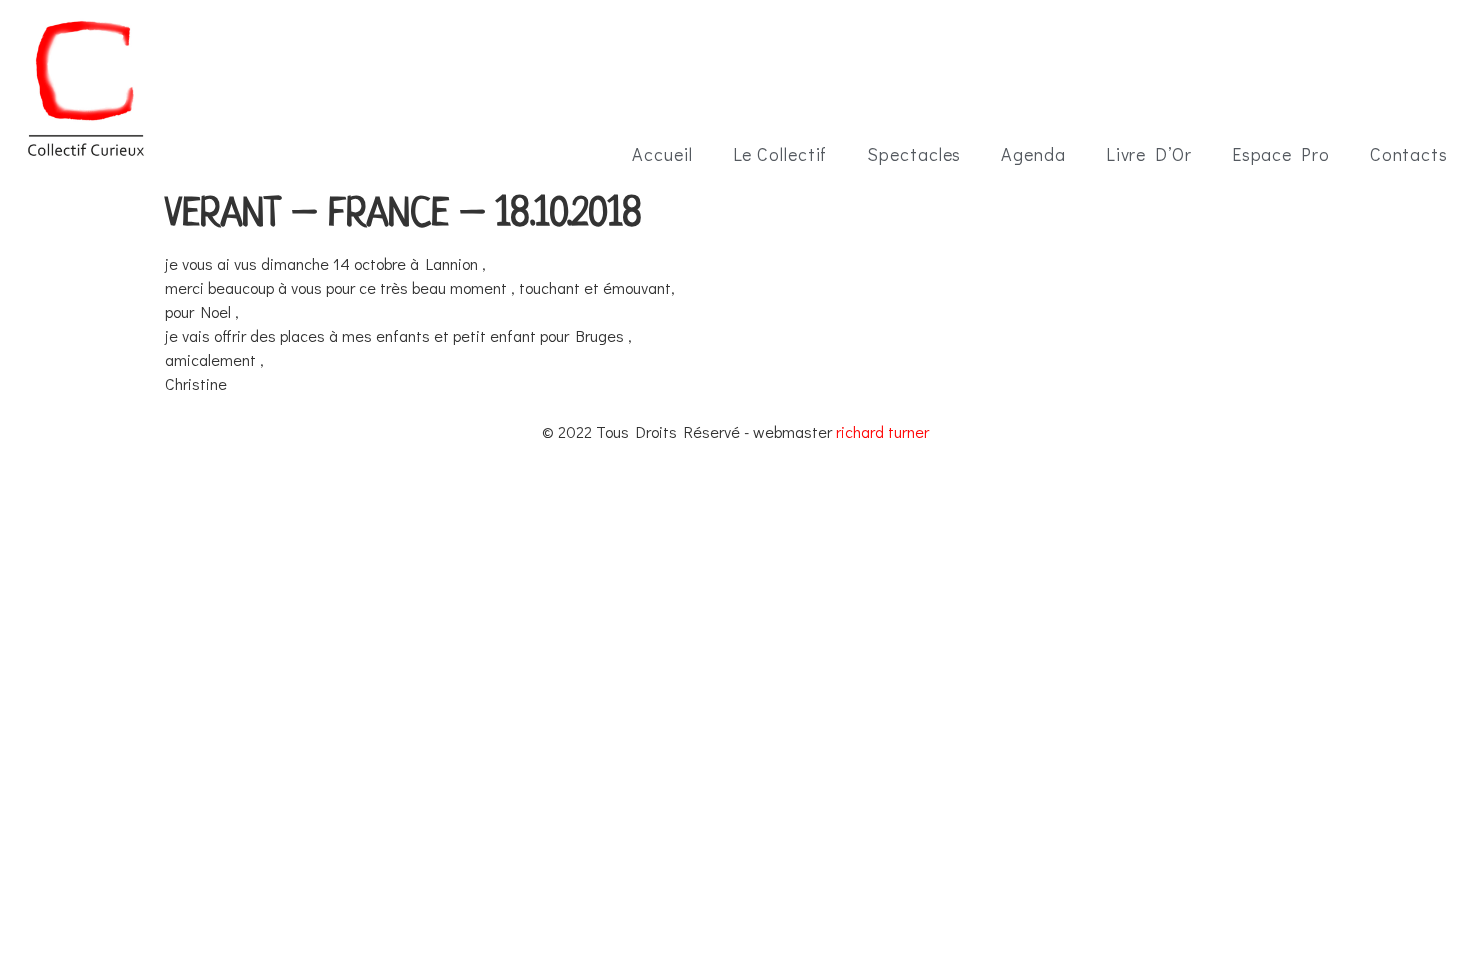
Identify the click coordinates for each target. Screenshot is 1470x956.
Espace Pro (1281, 154)
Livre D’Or (1149, 154)
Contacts (1409, 154)
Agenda (1033, 154)
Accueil (662, 154)
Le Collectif (780, 154)
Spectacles (914, 154)
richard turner (882, 431)
